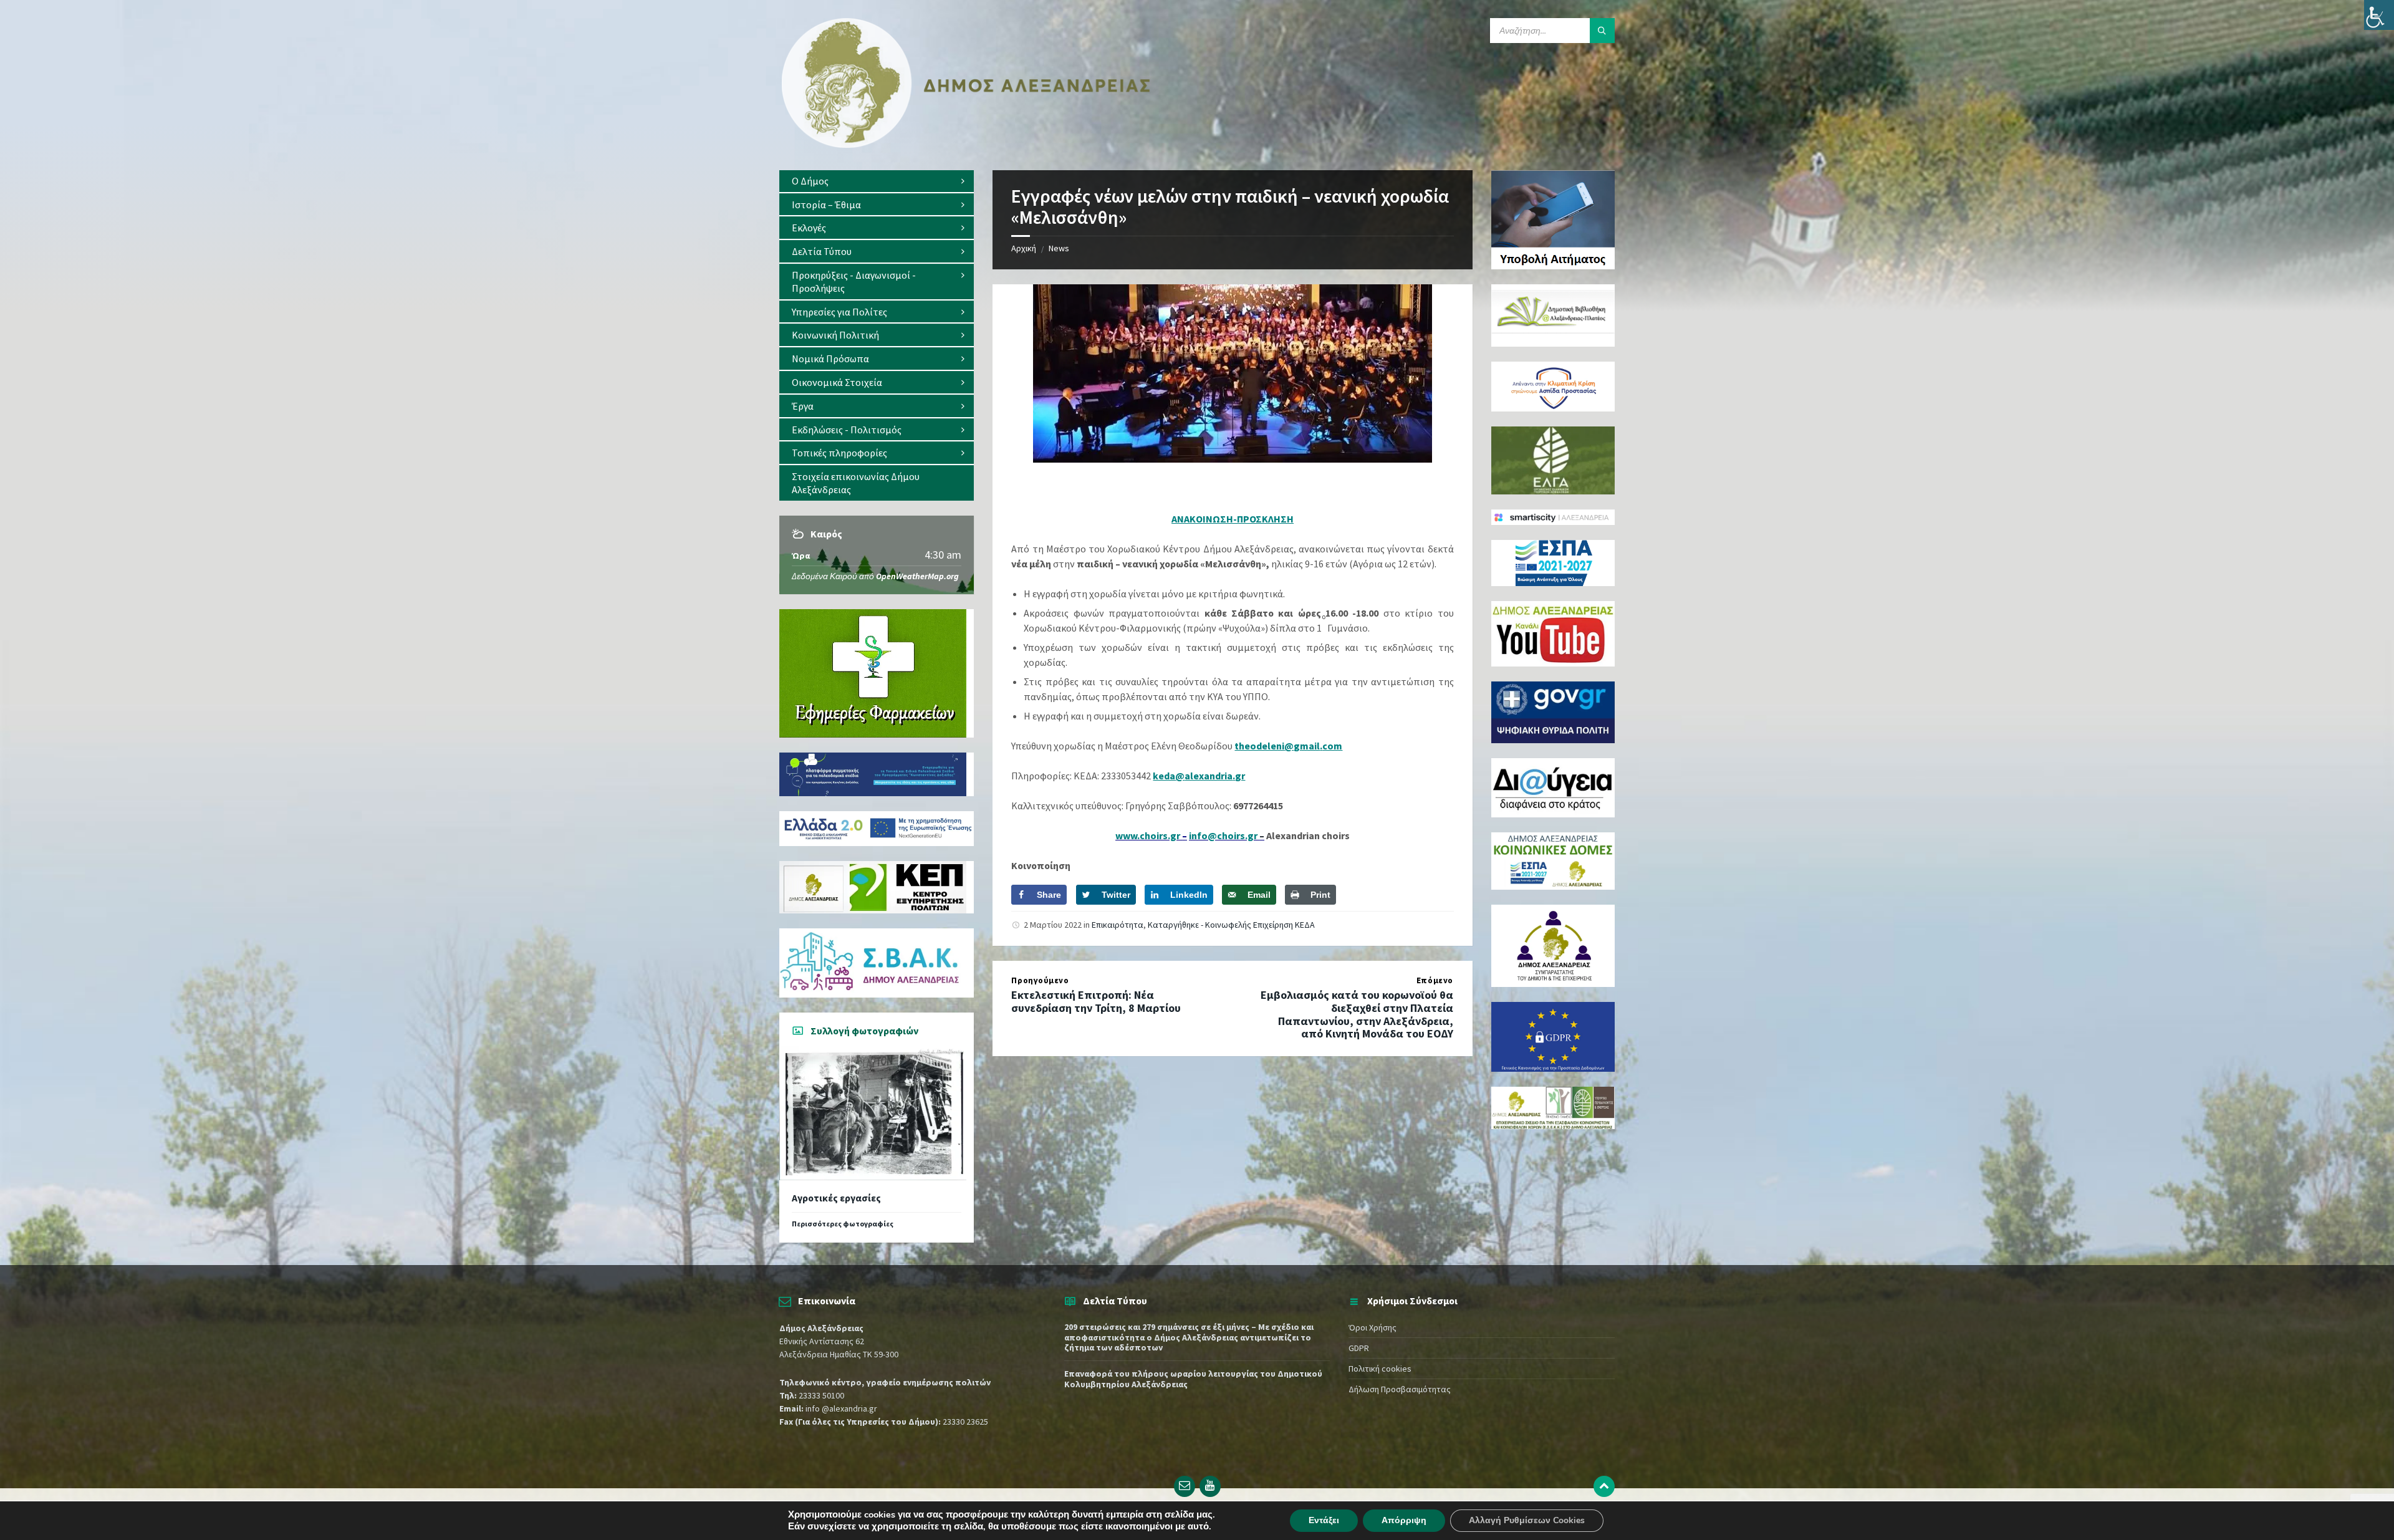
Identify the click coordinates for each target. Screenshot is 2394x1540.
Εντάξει (1324, 1520)
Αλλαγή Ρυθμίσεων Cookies (1527, 1520)
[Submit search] (1602, 31)
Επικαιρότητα (1118, 925)
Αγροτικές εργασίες (836, 1198)
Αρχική (1024, 248)
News (1059, 248)
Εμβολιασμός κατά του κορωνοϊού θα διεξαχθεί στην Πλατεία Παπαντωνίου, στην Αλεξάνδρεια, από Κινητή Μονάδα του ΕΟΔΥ (1357, 1014)
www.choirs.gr (1149, 835)
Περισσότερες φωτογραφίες (843, 1224)
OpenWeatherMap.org (917, 576)
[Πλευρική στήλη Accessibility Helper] (2379, 15)
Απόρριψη (1404, 1520)
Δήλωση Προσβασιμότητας (1400, 1389)
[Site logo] (966, 145)
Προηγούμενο (1040, 980)
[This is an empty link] (1604, 1486)
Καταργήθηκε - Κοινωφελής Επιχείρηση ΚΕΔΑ (1231, 925)
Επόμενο (1435, 980)
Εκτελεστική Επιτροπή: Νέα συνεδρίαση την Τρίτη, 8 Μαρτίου (1096, 1001)
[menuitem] (877, 181)
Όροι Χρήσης (1372, 1327)
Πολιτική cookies (1380, 1369)
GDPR (1359, 1348)
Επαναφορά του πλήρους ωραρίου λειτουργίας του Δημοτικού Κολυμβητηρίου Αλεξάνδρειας (1193, 1379)
